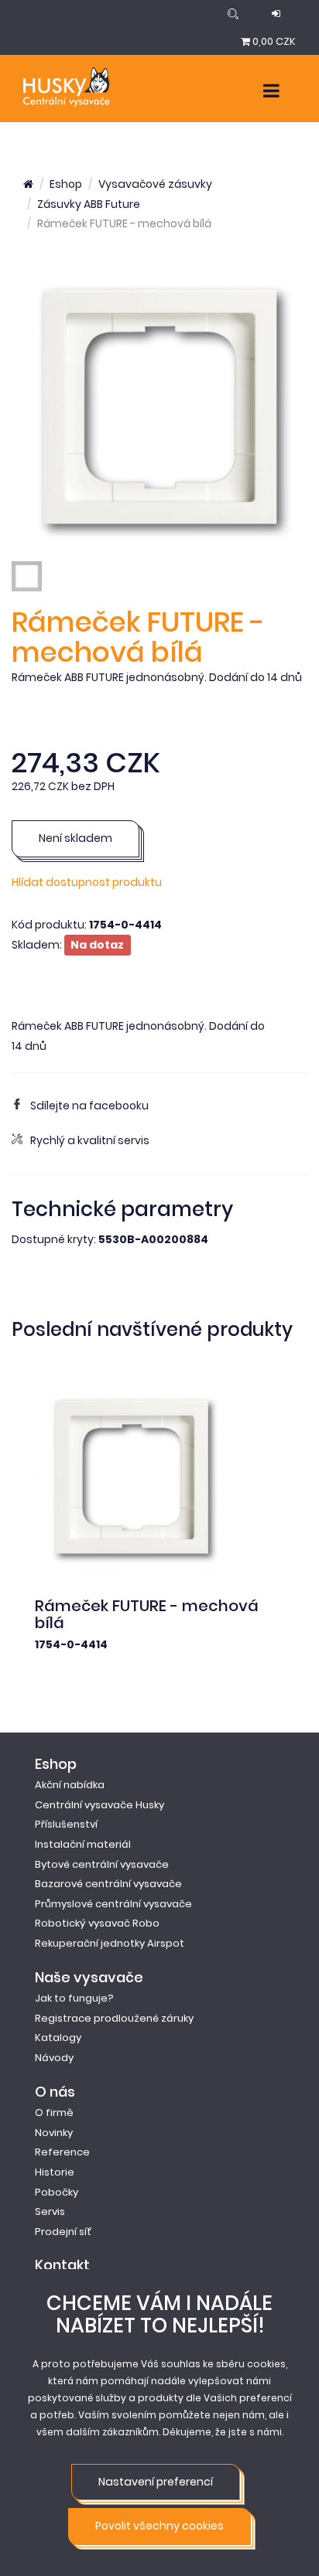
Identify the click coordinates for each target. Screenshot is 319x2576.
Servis (50, 2211)
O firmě (54, 2113)
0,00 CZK (274, 41)
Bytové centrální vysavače (102, 1864)
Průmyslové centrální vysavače (113, 1904)
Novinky (54, 2133)
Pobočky (57, 2192)
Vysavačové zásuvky (155, 184)
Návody (54, 2058)
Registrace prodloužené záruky (114, 2018)
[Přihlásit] (276, 14)
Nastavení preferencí (156, 2482)
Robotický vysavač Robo (97, 1923)
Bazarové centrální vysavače (108, 1884)
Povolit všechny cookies (159, 2526)
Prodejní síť (63, 2232)
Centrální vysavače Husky (99, 1805)
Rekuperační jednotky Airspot (110, 1943)
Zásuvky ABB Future (89, 204)
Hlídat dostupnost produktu (87, 882)
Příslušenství (66, 1824)
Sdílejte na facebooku (89, 1106)
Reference (62, 2152)
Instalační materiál (83, 1844)
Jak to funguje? (74, 1998)
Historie (55, 2172)
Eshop (66, 184)
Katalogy (58, 2038)
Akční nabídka (70, 1785)
